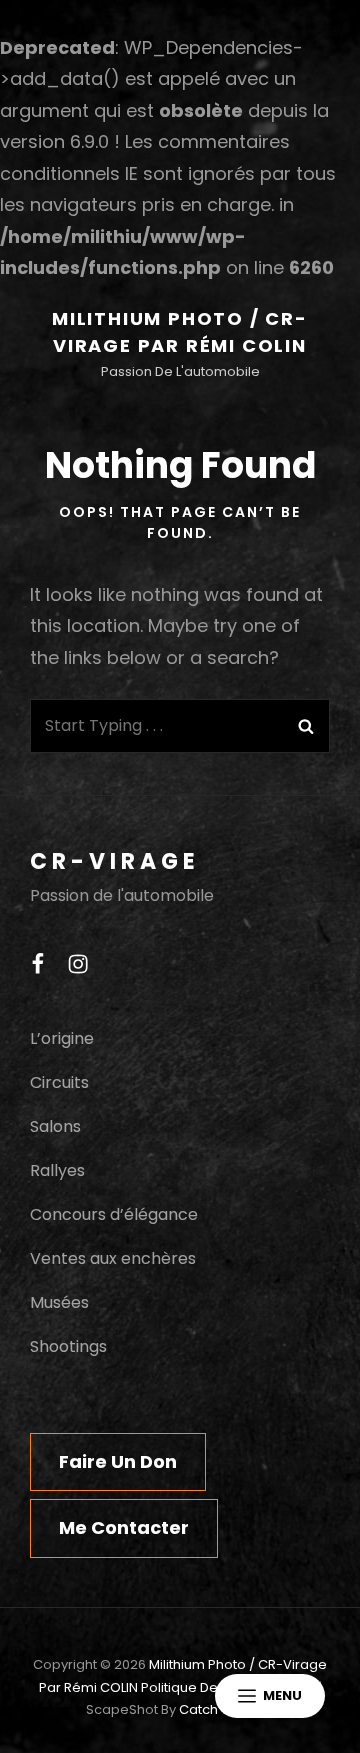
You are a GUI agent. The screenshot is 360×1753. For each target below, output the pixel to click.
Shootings (68, 1346)
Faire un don (118, 1461)
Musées (59, 1302)
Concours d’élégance (114, 1214)
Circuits (59, 1082)
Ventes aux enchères (113, 1258)
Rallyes (57, 1170)
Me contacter (124, 1527)
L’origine (62, 1038)
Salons (55, 1126)
